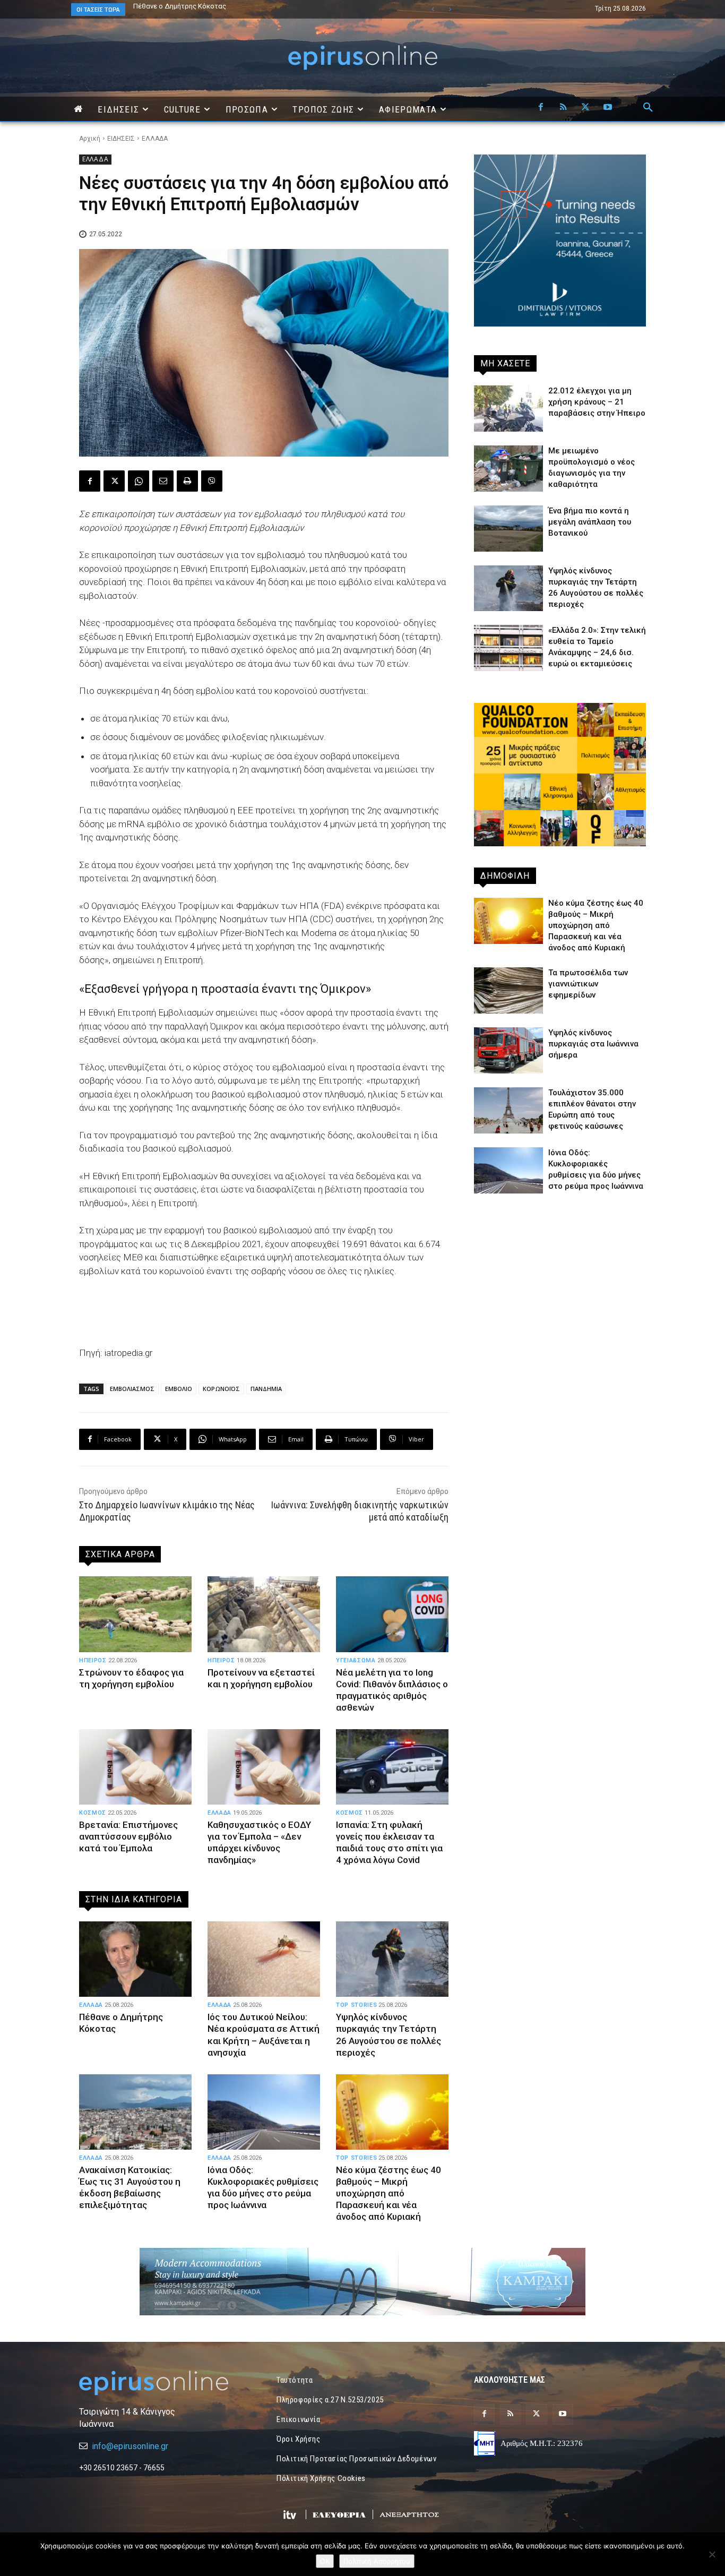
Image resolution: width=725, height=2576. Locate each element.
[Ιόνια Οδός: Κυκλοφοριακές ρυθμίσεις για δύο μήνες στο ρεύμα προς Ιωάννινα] (264, 2112)
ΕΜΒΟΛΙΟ (179, 1389)
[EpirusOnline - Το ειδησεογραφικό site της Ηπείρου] (362, 58)
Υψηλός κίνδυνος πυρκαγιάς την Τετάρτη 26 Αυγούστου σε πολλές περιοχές (389, 2034)
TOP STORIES (356, 2005)
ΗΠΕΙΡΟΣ (93, 1660)
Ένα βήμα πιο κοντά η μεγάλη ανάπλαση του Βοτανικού (220, 6)
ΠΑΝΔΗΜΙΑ (266, 1389)
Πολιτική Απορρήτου (377, 2561)
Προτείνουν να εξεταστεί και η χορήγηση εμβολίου (261, 1678)
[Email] (163, 481)
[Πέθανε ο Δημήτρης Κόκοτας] (135, 1959)
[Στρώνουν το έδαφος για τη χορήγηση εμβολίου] (135, 1614)
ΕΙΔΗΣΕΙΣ (121, 139)
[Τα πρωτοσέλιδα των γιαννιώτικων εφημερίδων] (508, 990)
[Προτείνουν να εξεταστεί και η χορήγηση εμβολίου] (264, 1614)
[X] (585, 108)
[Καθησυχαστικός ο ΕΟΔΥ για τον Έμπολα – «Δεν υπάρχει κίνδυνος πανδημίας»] (264, 1767)
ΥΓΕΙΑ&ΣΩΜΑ (356, 1660)
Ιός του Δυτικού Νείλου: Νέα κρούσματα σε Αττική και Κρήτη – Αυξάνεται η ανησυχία (264, 2034)
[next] (450, 9)
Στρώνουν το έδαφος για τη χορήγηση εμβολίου (131, 1678)
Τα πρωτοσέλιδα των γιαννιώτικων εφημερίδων (588, 984)
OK (325, 2561)
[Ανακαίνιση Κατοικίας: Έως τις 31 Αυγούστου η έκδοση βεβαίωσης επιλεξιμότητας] (135, 2112)
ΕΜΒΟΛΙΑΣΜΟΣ (132, 1389)
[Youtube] (608, 108)
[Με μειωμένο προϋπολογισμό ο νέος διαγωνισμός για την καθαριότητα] (508, 469)
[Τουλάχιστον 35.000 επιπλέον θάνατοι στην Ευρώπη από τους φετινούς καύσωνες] (508, 1110)
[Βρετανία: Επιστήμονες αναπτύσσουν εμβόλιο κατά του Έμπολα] (135, 1767)
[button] (648, 108)
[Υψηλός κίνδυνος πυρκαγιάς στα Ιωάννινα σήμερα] (508, 1050)
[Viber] (212, 481)
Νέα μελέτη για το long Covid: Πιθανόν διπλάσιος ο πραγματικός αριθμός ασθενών (392, 1690)
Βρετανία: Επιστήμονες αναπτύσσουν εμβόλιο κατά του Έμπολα (128, 1836)
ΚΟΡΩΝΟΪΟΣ (221, 1389)
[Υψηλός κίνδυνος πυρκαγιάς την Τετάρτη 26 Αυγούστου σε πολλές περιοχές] (392, 1959)
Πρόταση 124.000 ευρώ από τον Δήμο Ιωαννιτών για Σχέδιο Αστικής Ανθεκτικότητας (242, 10)
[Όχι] (712, 2554)
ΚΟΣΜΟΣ (93, 1813)
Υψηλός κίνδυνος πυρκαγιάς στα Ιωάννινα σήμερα (593, 1044)
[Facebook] (541, 108)
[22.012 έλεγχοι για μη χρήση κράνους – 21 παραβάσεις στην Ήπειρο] (508, 409)
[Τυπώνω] (187, 481)
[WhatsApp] (139, 481)
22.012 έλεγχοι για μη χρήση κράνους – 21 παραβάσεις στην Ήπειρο (597, 402)
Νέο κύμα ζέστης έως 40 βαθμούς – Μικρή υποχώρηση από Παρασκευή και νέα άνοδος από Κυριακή (389, 2193)
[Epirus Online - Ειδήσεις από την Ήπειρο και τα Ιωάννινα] (165, 2383)
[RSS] (563, 108)
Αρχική (90, 139)
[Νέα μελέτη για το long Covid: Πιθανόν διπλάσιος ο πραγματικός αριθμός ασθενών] (392, 1614)
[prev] (433, 9)
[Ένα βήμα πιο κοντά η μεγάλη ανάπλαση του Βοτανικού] (508, 529)
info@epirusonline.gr (130, 2446)
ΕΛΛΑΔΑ (155, 139)
